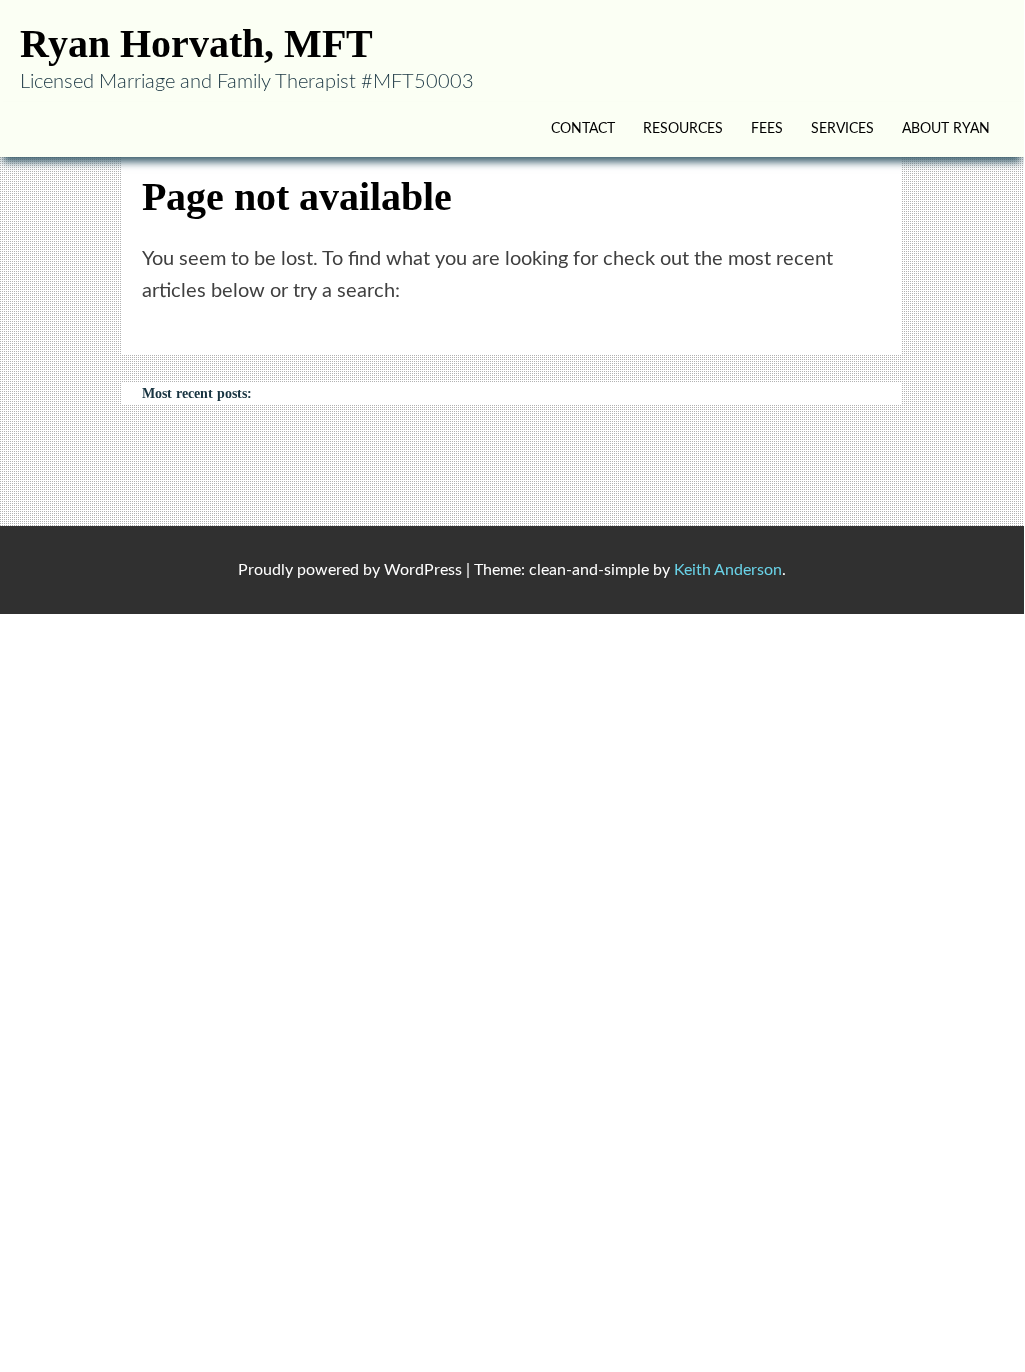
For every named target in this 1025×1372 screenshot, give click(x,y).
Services (842, 129)
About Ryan (946, 129)
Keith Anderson (728, 570)
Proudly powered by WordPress (350, 570)
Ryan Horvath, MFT (196, 43)
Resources (683, 129)
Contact (583, 129)
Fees (767, 129)
